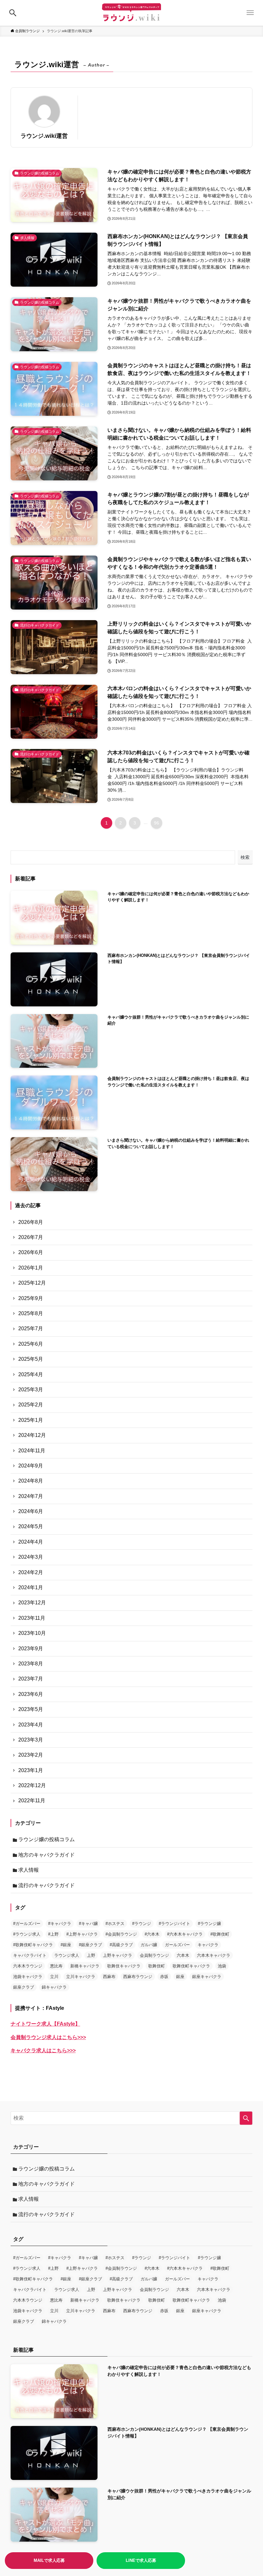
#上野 (53, 1934)
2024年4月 (31, 1542)
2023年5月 (31, 1709)
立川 (54, 1977)
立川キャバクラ (81, 1977)
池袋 (222, 1966)
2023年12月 (32, 1603)
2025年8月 (31, 1313)
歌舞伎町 (157, 1966)
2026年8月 (31, 1222)
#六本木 (152, 1934)
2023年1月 (31, 1770)
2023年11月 (32, 1618)
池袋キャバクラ (28, 1977)
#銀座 (66, 1945)
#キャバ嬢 (88, 1924)
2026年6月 (31, 1252)
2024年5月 (31, 1526)
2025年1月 (31, 1420)
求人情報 (29, 1870)
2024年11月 (32, 1451)
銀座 (180, 1977)
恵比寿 (56, 1966)
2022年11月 (32, 1801)
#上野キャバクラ (82, 1934)
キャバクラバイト (30, 1955)
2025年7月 (31, 1328)
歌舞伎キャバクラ (124, 1966)
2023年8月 (31, 1664)
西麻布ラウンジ (138, 1977)
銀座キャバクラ (207, 1977)
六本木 (183, 1955)
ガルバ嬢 (149, 1945)
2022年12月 (32, 1785)
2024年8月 (31, 1481)
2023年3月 (31, 1740)
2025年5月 (31, 1359)
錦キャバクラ (54, 1987)
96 (157, 823)
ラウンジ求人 (67, 1955)
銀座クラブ (24, 1987)
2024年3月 (31, 1557)
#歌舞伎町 (220, 1934)
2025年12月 (32, 1283)
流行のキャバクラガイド (47, 1885)
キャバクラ (208, 1945)
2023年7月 (31, 1679)
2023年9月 (31, 1649)
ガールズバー (177, 1945)
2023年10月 (32, 1633)
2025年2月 (31, 1405)
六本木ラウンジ (28, 1966)
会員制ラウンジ (154, 1955)
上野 (91, 1955)
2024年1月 (31, 1587)
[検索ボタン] (13, 13)
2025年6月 (31, 1344)
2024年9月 (31, 1466)
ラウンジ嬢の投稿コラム (47, 1839)
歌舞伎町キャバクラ (191, 1966)
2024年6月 (31, 1511)
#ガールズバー (27, 1924)
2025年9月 (31, 1298)
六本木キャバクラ (214, 1955)
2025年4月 (31, 1374)
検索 (245, 857)
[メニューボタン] (250, 13)
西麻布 (109, 1977)
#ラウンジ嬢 (209, 1924)
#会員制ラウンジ (121, 1934)
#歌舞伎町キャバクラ (33, 1945)
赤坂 (164, 1977)
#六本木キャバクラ (185, 1934)
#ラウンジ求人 (27, 1934)
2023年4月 (31, 1725)
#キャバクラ (60, 1924)
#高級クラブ (121, 1945)
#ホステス (115, 1924)
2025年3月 (31, 1390)
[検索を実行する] (246, 2118)
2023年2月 (31, 1755)
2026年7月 (31, 1237)
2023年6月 (31, 1694)
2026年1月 (31, 1268)
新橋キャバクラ (85, 1966)
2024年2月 (31, 1572)
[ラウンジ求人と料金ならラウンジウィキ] (131, 13)
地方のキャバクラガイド (47, 1855)
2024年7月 (31, 1496)
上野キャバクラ (118, 1955)
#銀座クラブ (90, 1945)
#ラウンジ (142, 1924)
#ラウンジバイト (174, 1924)
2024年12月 (32, 1435)
